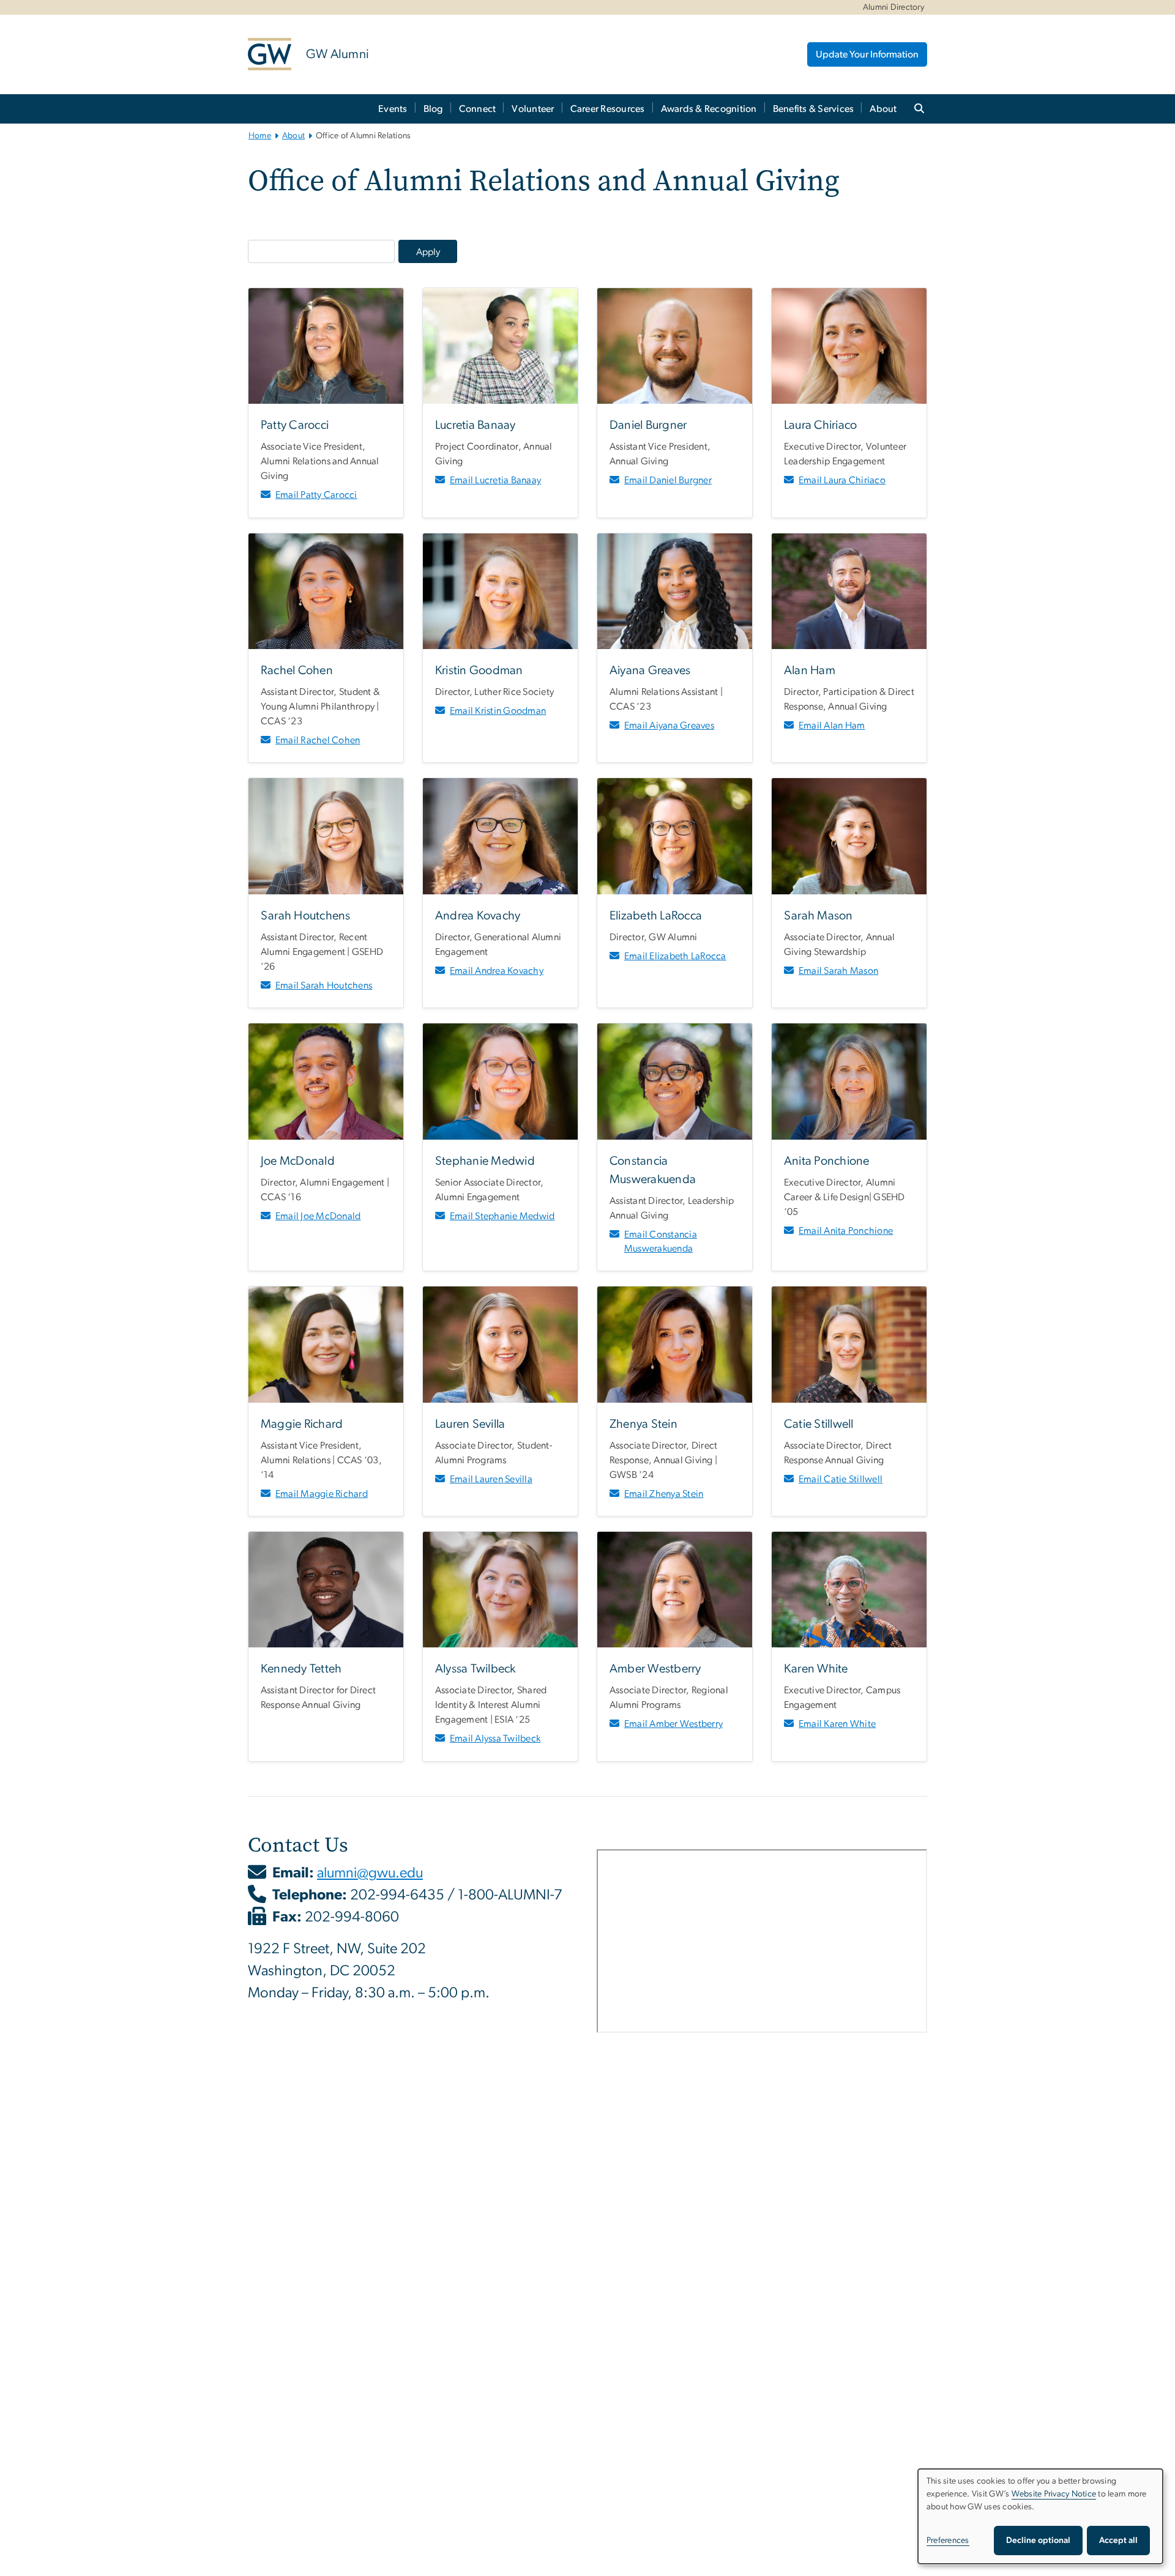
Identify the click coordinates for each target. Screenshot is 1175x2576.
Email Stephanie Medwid (502, 1216)
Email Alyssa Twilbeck (495, 1739)
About (883, 109)
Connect (478, 109)
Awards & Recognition (709, 109)
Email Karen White (837, 1724)
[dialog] (1040, 2516)
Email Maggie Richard (322, 1494)
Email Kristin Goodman (498, 711)
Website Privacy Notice (1054, 2494)
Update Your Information (867, 54)
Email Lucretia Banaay (495, 480)
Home (260, 136)
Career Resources (608, 109)
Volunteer (533, 109)
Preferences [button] (948, 2541)
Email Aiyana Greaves (669, 726)
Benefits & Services (814, 109)
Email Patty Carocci (316, 495)
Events (393, 109)
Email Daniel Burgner (668, 480)
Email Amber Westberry (673, 1724)
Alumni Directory (893, 7)
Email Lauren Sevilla (491, 1479)
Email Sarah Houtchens (324, 985)
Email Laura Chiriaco (842, 480)
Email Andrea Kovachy (497, 971)
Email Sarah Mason (838, 971)
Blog (433, 109)
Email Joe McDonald (318, 1216)
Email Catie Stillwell (841, 1479)
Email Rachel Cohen (318, 740)
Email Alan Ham (832, 726)
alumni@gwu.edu (370, 1873)
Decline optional (1038, 2541)
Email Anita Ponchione (846, 1231)
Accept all (1118, 2541)
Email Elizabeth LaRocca (675, 956)
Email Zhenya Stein (664, 1494)
